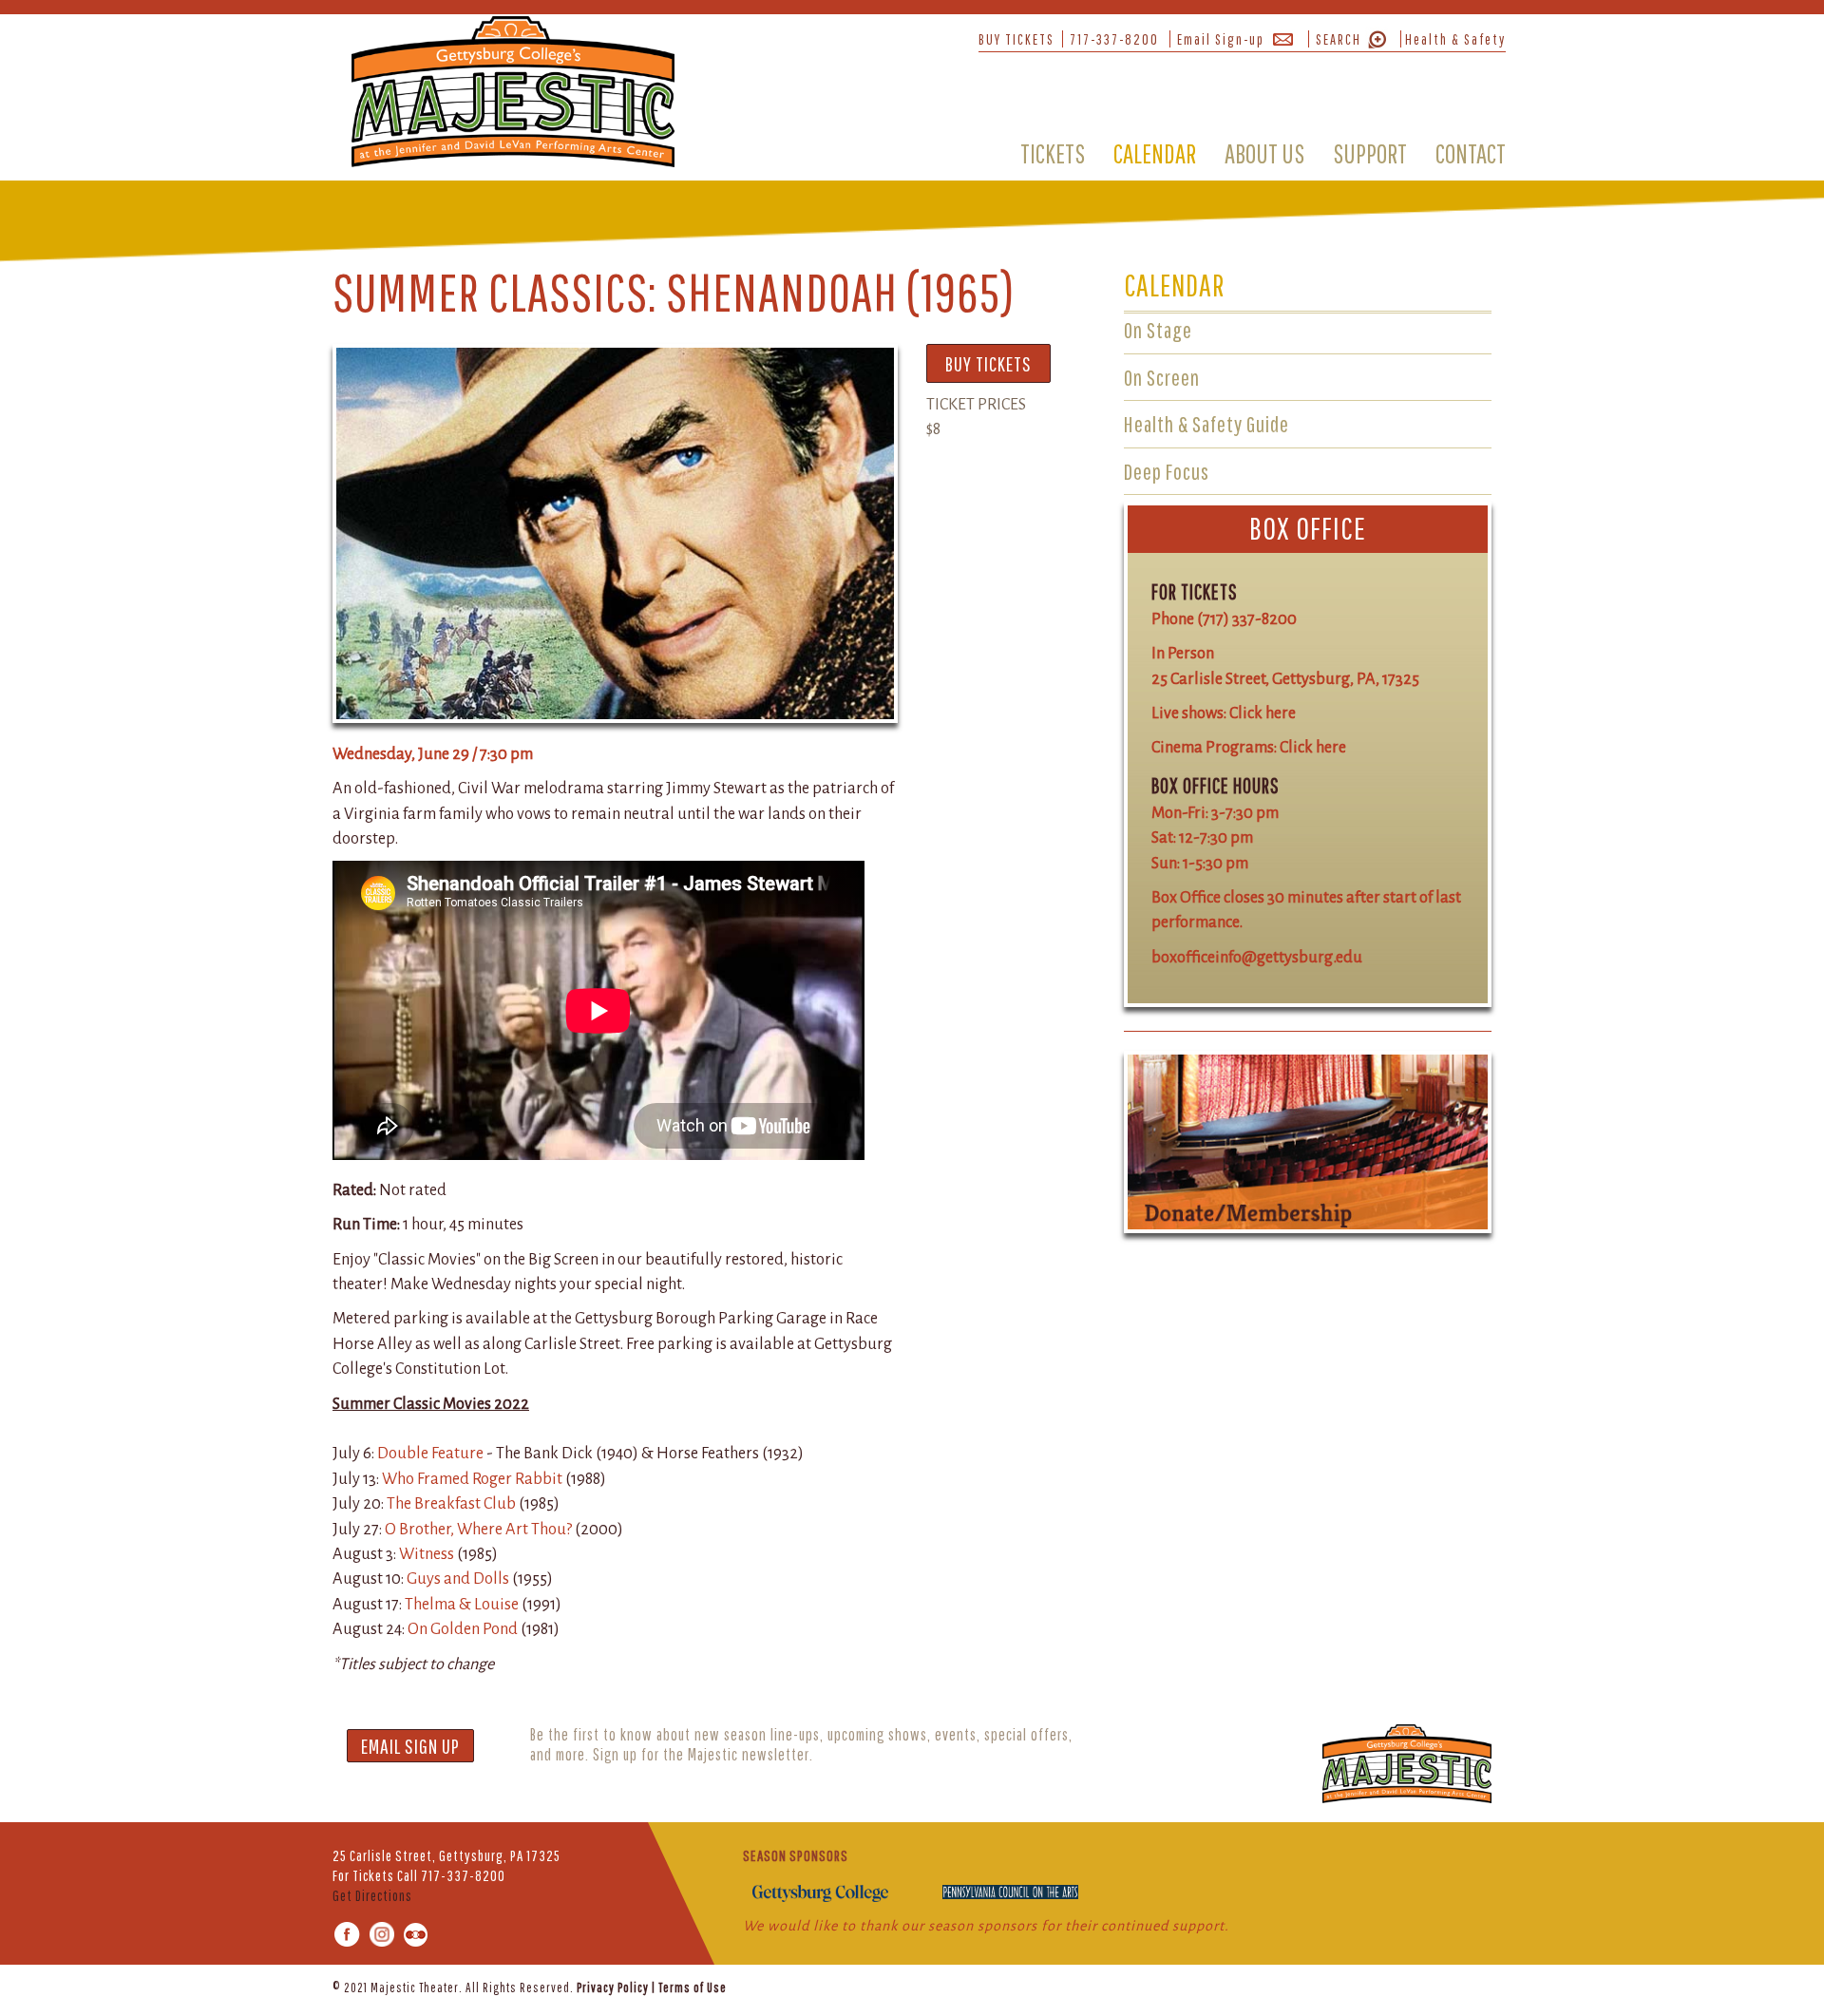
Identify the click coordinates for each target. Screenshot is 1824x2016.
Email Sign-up (1221, 39)
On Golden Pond (464, 1629)
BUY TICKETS (1016, 39)
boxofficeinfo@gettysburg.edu (1257, 957)
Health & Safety (1455, 39)
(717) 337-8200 (1247, 619)
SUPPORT (1370, 153)
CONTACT (1471, 153)
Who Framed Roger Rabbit (474, 1479)
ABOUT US (1264, 153)
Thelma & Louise (463, 1604)
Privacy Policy (613, 1987)
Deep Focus (1167, 471)
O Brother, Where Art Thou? (478, 1529)
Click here (1263, 713)
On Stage (1158, 330)
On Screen (1162, 377)
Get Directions (372, 1895)
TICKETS (1053, 153)
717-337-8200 (1114, 39)
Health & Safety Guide (1206, 424)
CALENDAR (1155, 153)
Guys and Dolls (459, 1579)
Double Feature (430, 1453)
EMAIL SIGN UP (410, 1746)
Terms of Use (693, 1987)
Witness (427, 1554)
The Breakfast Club (451, 1503)
